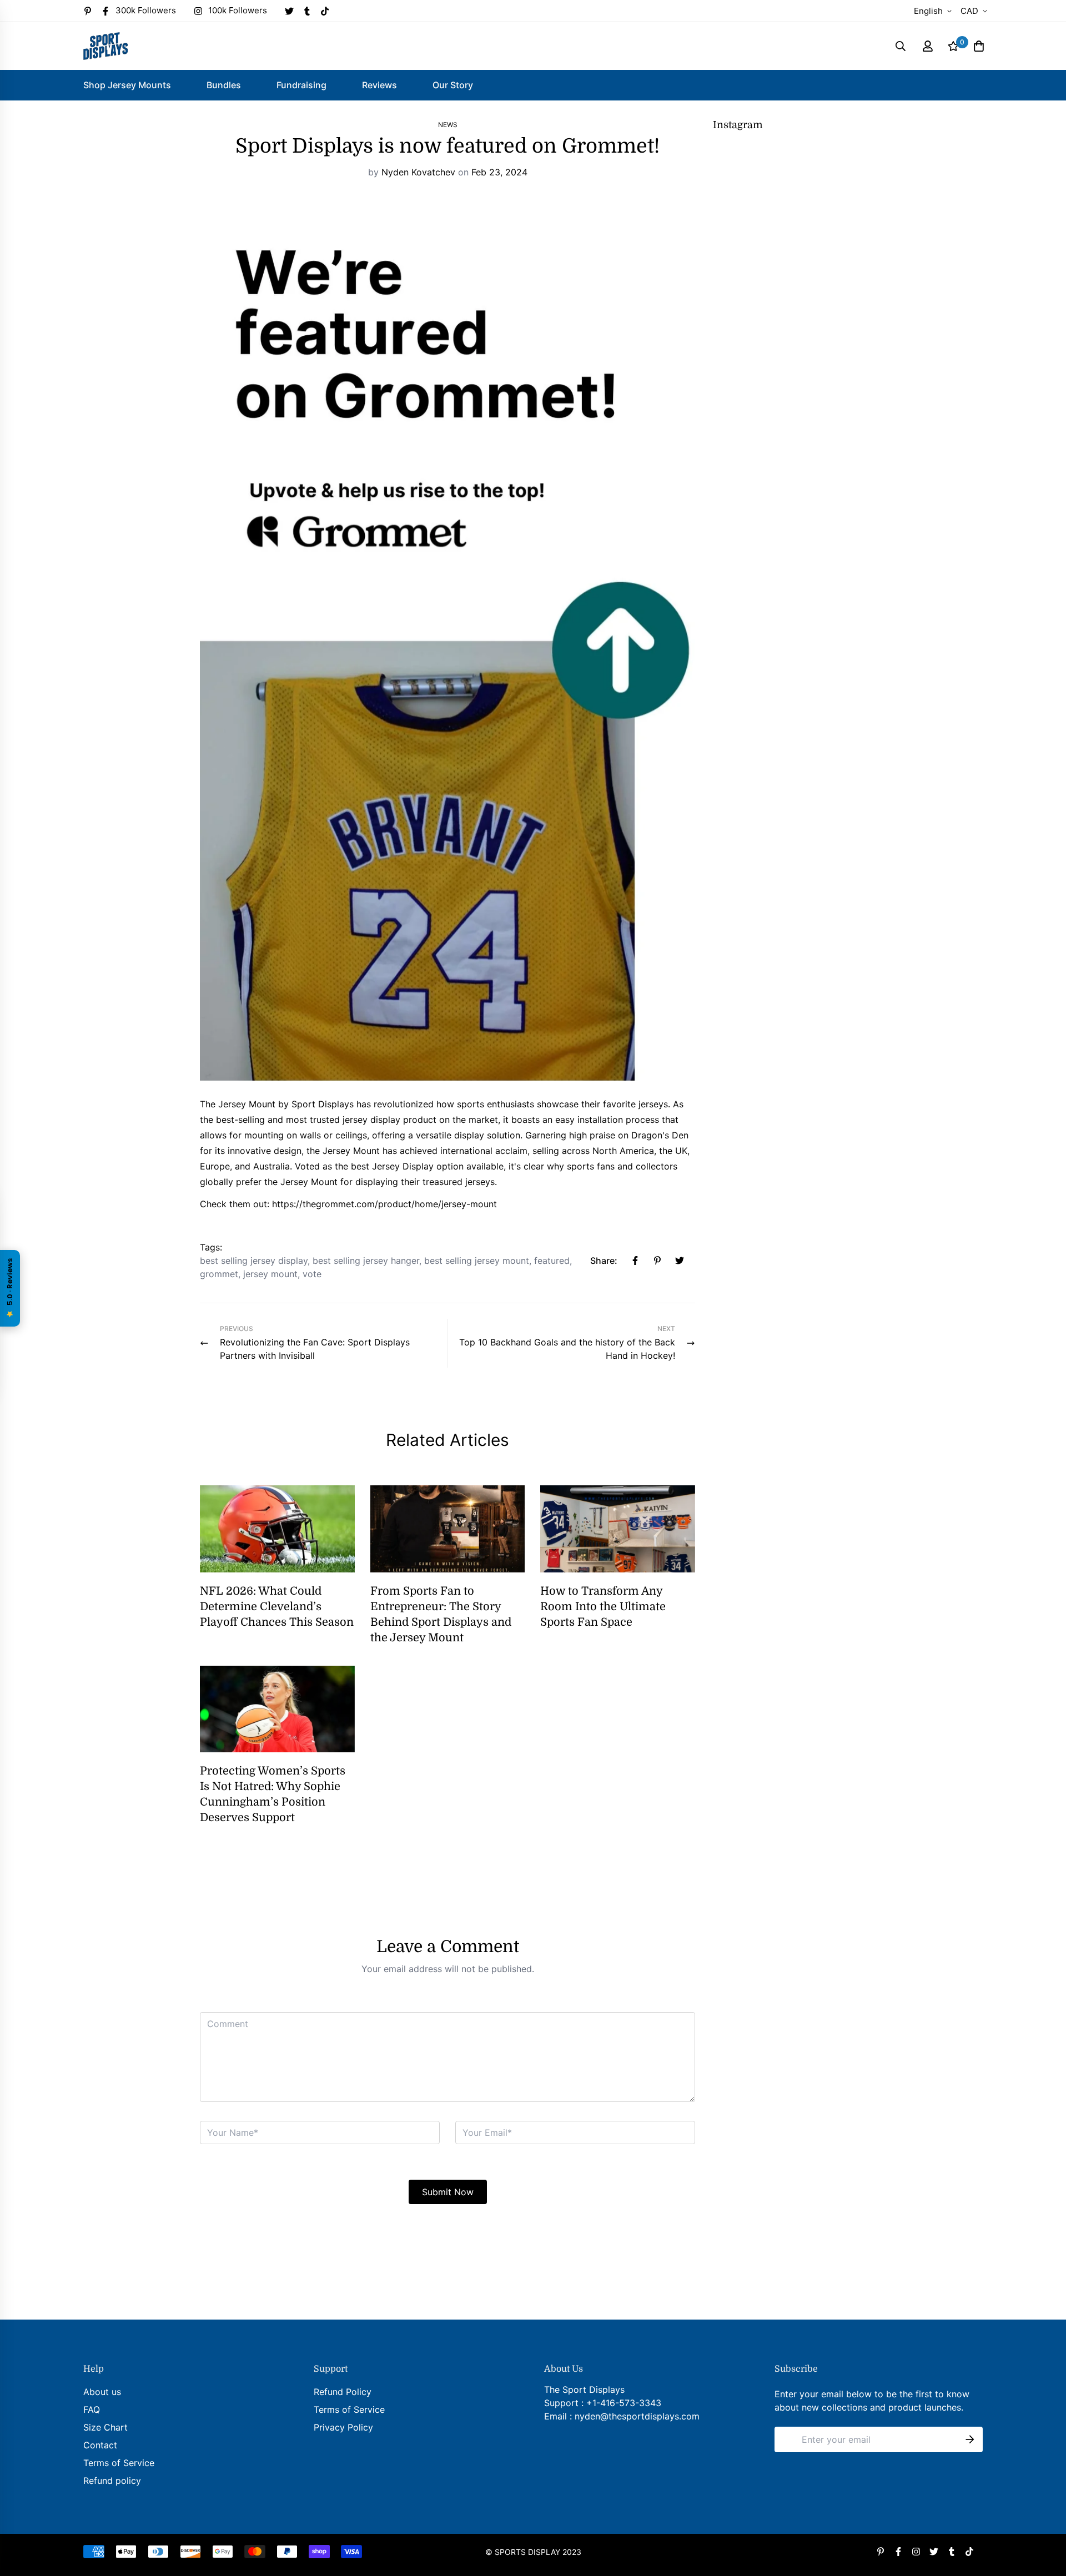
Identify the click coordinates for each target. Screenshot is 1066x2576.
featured (552, 1261)
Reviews (379, 85)
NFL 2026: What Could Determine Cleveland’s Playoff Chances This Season (277, 1607)
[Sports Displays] (105, 46)
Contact (100, 2445)
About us (102, 2392)
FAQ (92, 2409)
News (448, 125)
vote (312, 1274)
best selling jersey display (254, 1261)
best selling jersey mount (477, 1261)
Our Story (453, 85)
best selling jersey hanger (366, 1261)
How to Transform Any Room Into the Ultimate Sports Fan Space (603, 1607)
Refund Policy (343, 2392)
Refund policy (112, 2481)
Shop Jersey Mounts (127, 85)
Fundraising (301, 85)
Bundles (224, 85)
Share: (604, 1261)
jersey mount (270, 1274)
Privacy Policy (343, 2427)
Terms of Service (119, 2463)
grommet (219, 1274)
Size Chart (105, 2427)
